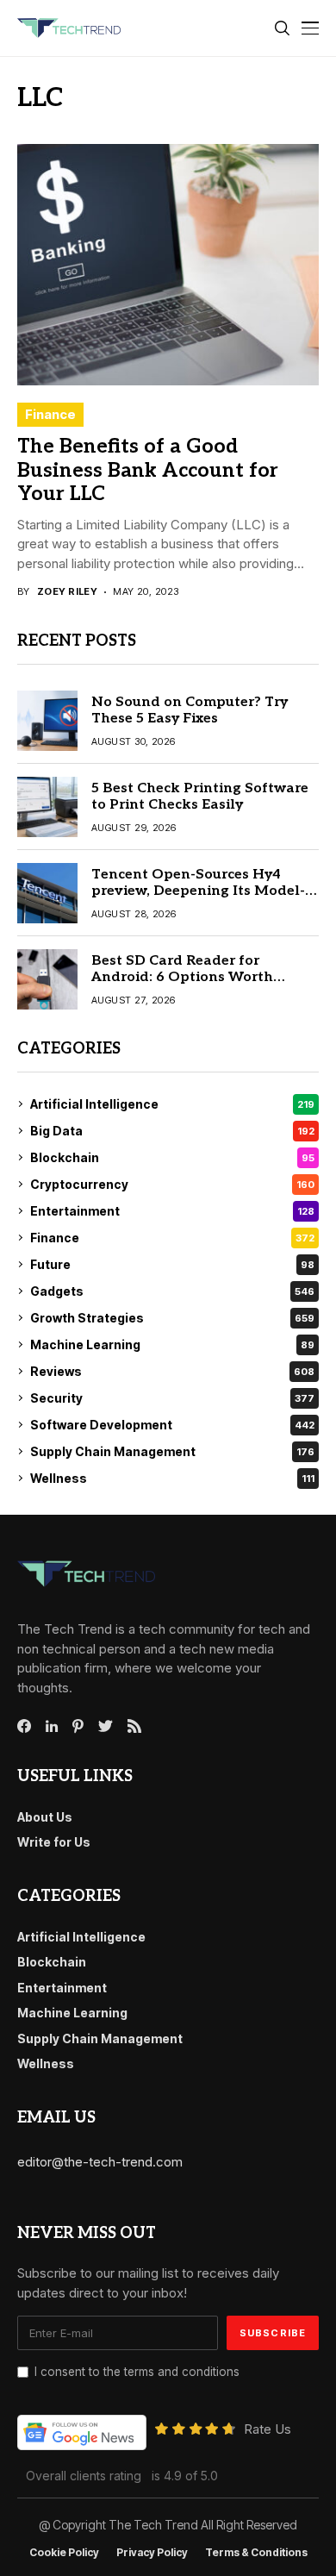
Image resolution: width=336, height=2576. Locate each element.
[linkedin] (52, 1727)
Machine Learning (172, 1344)
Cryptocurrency (172, 1184)
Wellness (172, 1478)
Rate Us (268, 2429)
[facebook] (24, 1726)
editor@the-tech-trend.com (100, 2162)
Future (172, 1264)
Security (172, 1398)
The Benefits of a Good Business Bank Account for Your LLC (148, 470)
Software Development (172, 1425)
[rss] (134, 1726)
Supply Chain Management (172, 1451)
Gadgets (172, 1291)
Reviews (172, 1371)
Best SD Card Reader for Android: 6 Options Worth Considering (182, 977)
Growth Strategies (172, 1318)
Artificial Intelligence (172, 1104)
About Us (45, 1817)
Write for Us (54, 1842)
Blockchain (172, 1157)
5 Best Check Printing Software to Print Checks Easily (200, 797)
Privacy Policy (152, 2553)
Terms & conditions (256, 2553)
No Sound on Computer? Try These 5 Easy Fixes (190, 710)
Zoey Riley (67, 592)
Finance (50, 414)
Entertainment (172, 1211)
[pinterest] (78, 1726)
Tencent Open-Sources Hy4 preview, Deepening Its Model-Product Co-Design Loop (198, 891)
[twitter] (106, 1727)
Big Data (172, 1131)
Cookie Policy (64, 2553)
